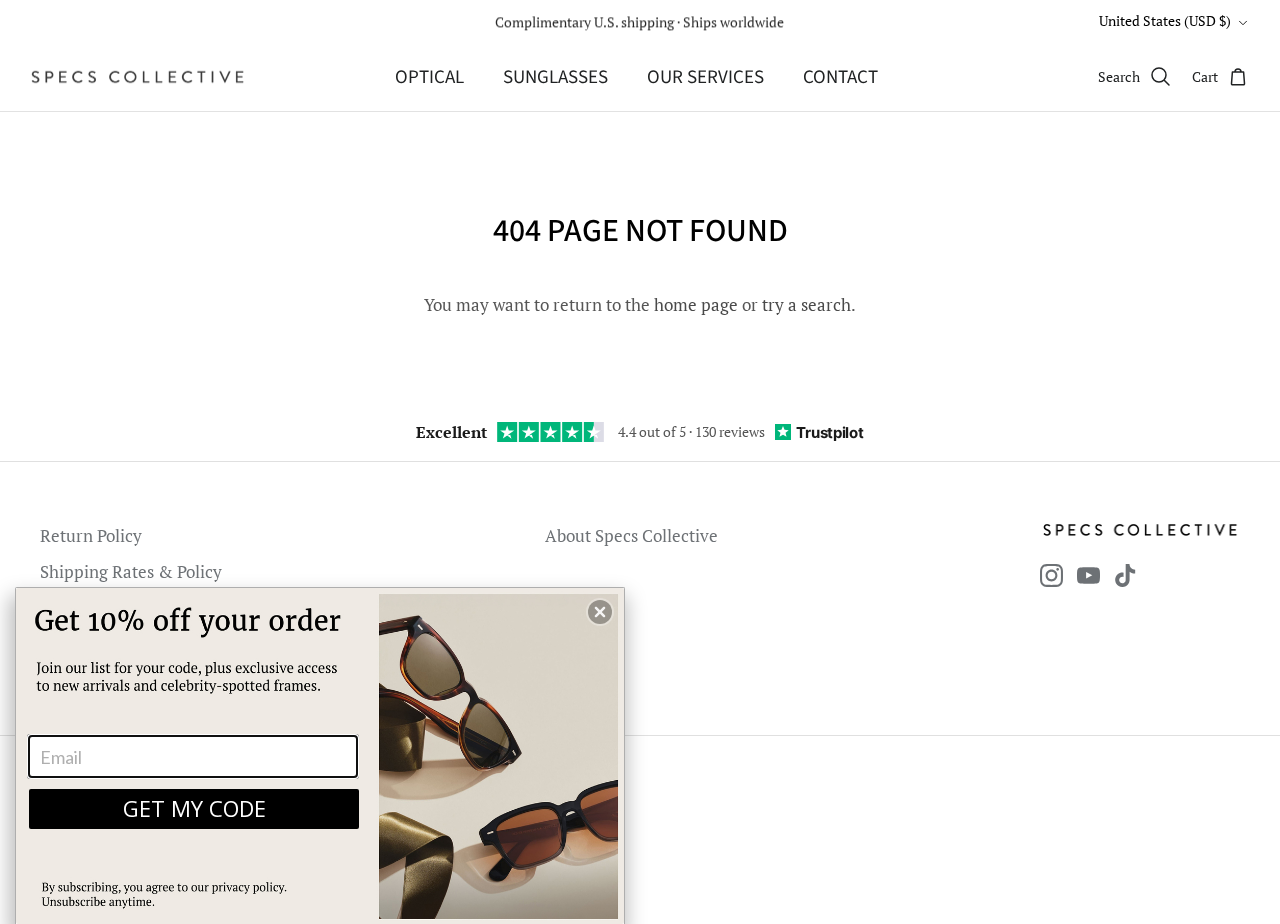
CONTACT (840, 77)
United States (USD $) (1165, 20)
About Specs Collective (631, 535)
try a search (806, 304)
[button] (600, 612)
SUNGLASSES (555, 77)
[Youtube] (1088, 575)
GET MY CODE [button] (194, 808)
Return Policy (91, 535)
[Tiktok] (1125, 575)
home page (696, 304)
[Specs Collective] (137, 77)
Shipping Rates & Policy (131, 571)
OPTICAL (429, 77)
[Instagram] (1051, 575)
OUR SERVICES (705, 77)
